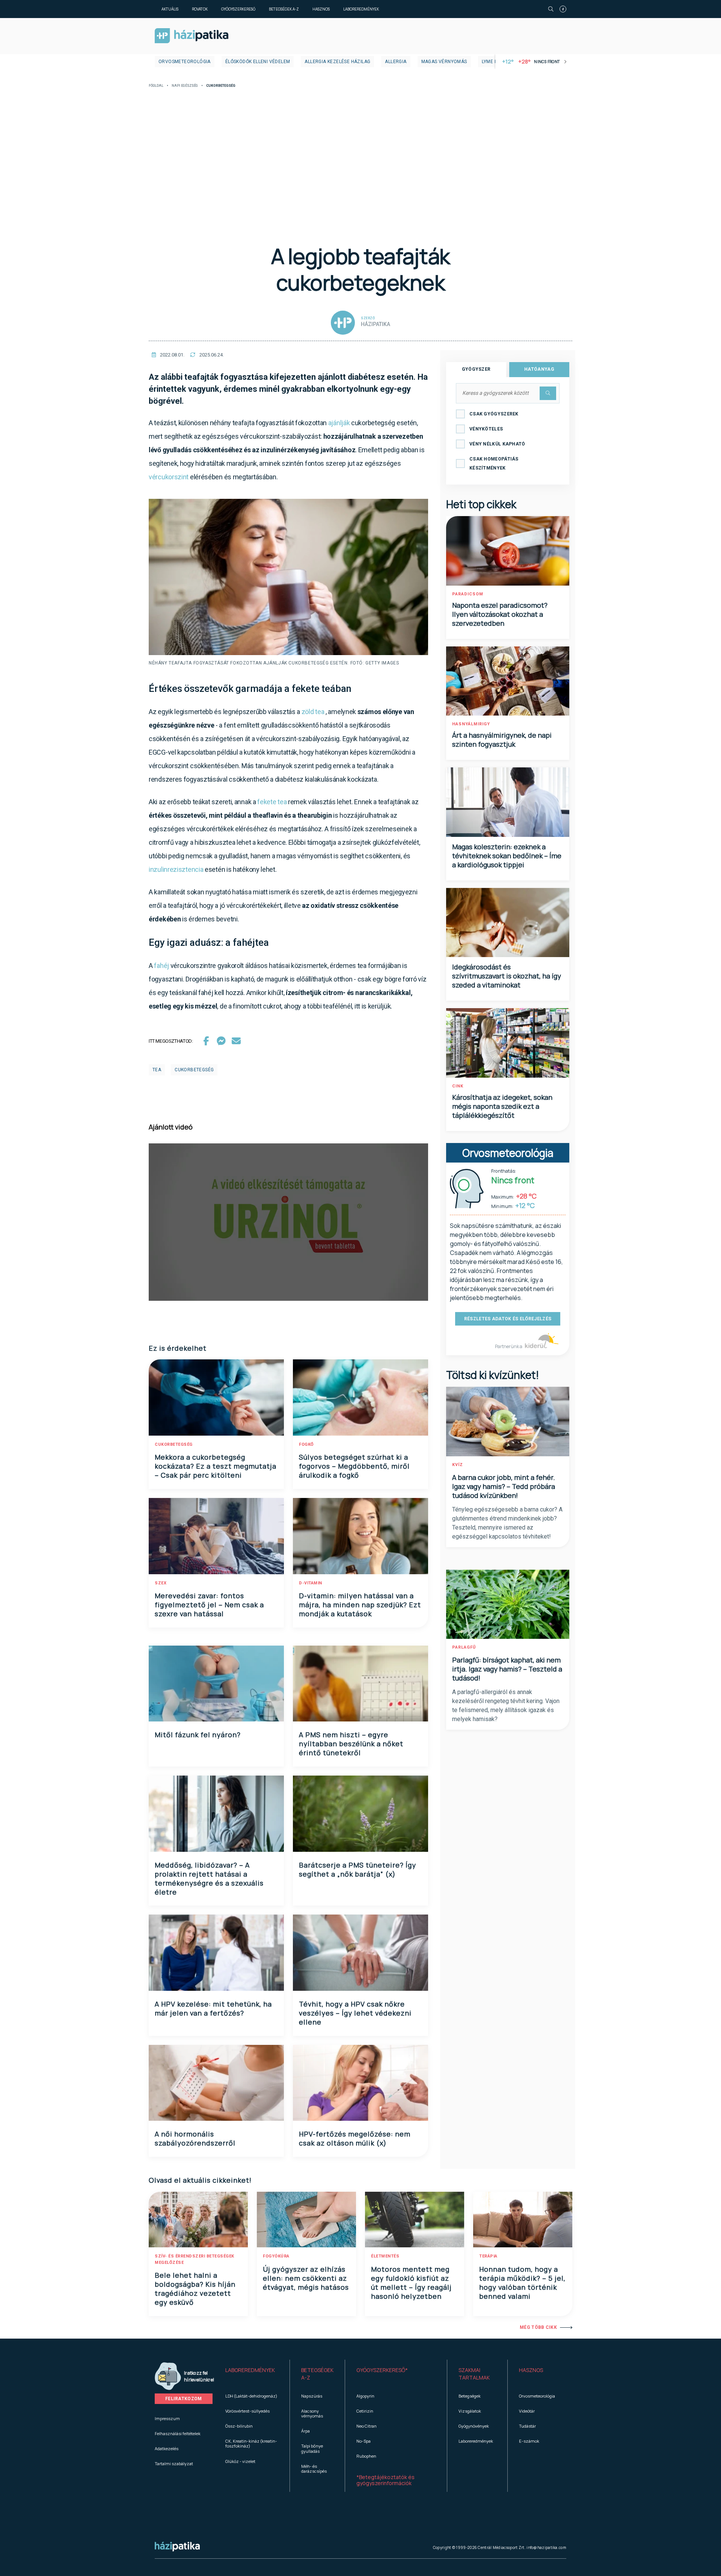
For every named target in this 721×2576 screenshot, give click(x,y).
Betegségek (470, 2396)
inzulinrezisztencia (176, 869)
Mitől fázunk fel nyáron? (198, 1735)
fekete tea (272, 802)
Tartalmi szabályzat (174, 2464)
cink (458, 1086)
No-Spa (364, 2441)
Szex (161, 1583)
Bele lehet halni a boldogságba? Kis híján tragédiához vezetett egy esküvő (195, 2289)
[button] (252, 2374)
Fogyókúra (276, 2256)
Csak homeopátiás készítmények (494, 464)
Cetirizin (365, 2411)
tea (157, 1070)
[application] (288, 1222)
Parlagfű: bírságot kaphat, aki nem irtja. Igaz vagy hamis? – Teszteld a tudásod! (507, 1669)
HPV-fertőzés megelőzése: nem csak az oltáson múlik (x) (355, 2138)
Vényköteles (486, 429)
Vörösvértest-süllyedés (247, 2411)
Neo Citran (367, 2426)
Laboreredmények (361, 9)
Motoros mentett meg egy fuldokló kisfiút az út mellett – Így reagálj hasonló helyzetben (411, 2283)
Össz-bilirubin (239, 2426)
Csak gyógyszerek (494, 414)
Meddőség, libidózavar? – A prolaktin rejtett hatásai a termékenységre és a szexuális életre (209, 1878)
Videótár (527, 2411)
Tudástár (527, 2426)
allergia (396, 62)
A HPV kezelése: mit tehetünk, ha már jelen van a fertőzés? (213, 2008)
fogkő (306, 1444)
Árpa (305, 2431)
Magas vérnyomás (444, 62)
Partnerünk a (509, 1346)
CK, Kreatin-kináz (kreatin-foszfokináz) (251, 2443)
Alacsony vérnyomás (312, 2413)
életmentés (385, 2256)
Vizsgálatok (470, 2411)
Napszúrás (312, 2396)
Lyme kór (493, 62)
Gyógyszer (476, 369)
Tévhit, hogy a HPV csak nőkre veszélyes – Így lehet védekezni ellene (355, 2013)
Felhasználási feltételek (178, 2433)
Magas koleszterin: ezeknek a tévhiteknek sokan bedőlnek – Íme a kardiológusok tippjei (507, 856)
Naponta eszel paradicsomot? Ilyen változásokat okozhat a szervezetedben (500, 614)
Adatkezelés (167, 2448)
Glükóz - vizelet (240, 2461)
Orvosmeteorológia (185, 62)
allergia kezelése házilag (337, 62)
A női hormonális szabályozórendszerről (195, 2138)
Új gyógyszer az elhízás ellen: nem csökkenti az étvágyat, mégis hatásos (306, 2278)
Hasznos (321, 9)
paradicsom (468, 594)
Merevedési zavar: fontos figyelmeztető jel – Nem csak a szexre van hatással (209, 1605)
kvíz (458, 1465)
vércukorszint (169, 477)
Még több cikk (538, 2327)
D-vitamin (311, 1583)
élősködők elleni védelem (258, 62)
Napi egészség (185, 86)
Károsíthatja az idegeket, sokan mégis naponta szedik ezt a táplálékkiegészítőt (502, 1106)
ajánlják (340, 423)
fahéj (161, 966)
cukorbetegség (194, 1070)
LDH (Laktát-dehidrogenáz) (251, 2396)
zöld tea (313, 712)
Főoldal (156, 86)
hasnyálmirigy (471, 724)
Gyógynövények (474, 2426)
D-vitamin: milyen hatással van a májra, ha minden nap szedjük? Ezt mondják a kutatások (360, 1605)
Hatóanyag (539, 369)
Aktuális (170, 9)
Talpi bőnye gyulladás (312, 2448)
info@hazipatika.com (546, 2547)
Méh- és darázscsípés (314, 2469)
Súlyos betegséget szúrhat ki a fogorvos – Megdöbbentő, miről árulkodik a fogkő (354, 1466)
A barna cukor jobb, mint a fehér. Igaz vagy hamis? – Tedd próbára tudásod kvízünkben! (504, 1486)
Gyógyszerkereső (238, 9)
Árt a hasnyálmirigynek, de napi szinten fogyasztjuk (502, 740)
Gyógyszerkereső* (382, 2370)
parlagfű (464, 1647)
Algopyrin (365, 2396)
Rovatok (200, 9)
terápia (488, 2256)
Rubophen (366, 2456)
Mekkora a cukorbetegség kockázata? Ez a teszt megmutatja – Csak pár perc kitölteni (216, 1466)
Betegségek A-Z (284, 9)
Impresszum (167, 2418)
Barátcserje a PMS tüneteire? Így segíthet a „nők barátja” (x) (357, 1869)
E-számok (529, 2441)
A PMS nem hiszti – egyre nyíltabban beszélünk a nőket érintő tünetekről (351, 1744)
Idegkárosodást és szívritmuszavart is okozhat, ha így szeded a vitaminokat (507, 976)
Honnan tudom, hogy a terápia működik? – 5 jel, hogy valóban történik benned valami (522, 2283)
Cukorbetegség (174, 1444)
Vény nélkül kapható (497, 444)
